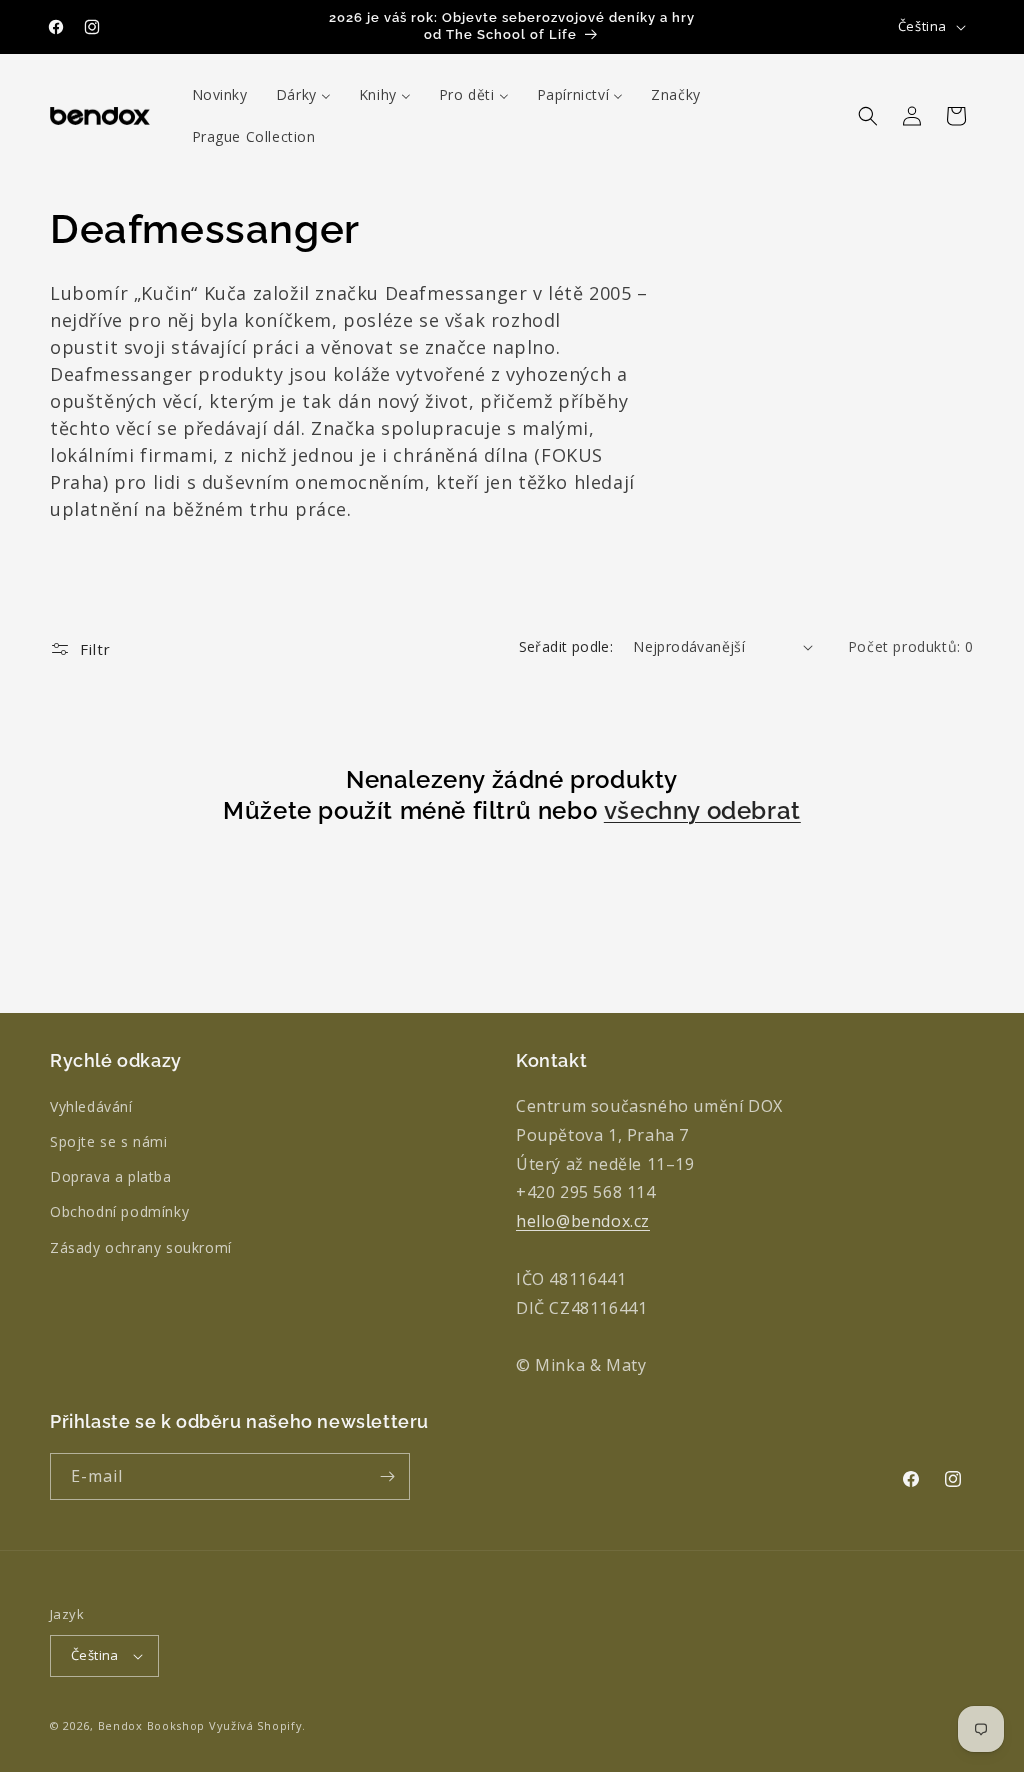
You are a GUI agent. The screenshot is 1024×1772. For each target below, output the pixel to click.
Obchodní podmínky (119, 1211)
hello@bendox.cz (583, 1221)
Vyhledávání (91, 1106)
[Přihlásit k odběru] (387, 1476)
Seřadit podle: (566, 646)
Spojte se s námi (109, 1141)
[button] (868, 116)
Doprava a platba (111, 1176)
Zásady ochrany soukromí (141, 1247)
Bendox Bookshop (152, 1725)
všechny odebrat (702, 810)
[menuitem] (220, 95)
